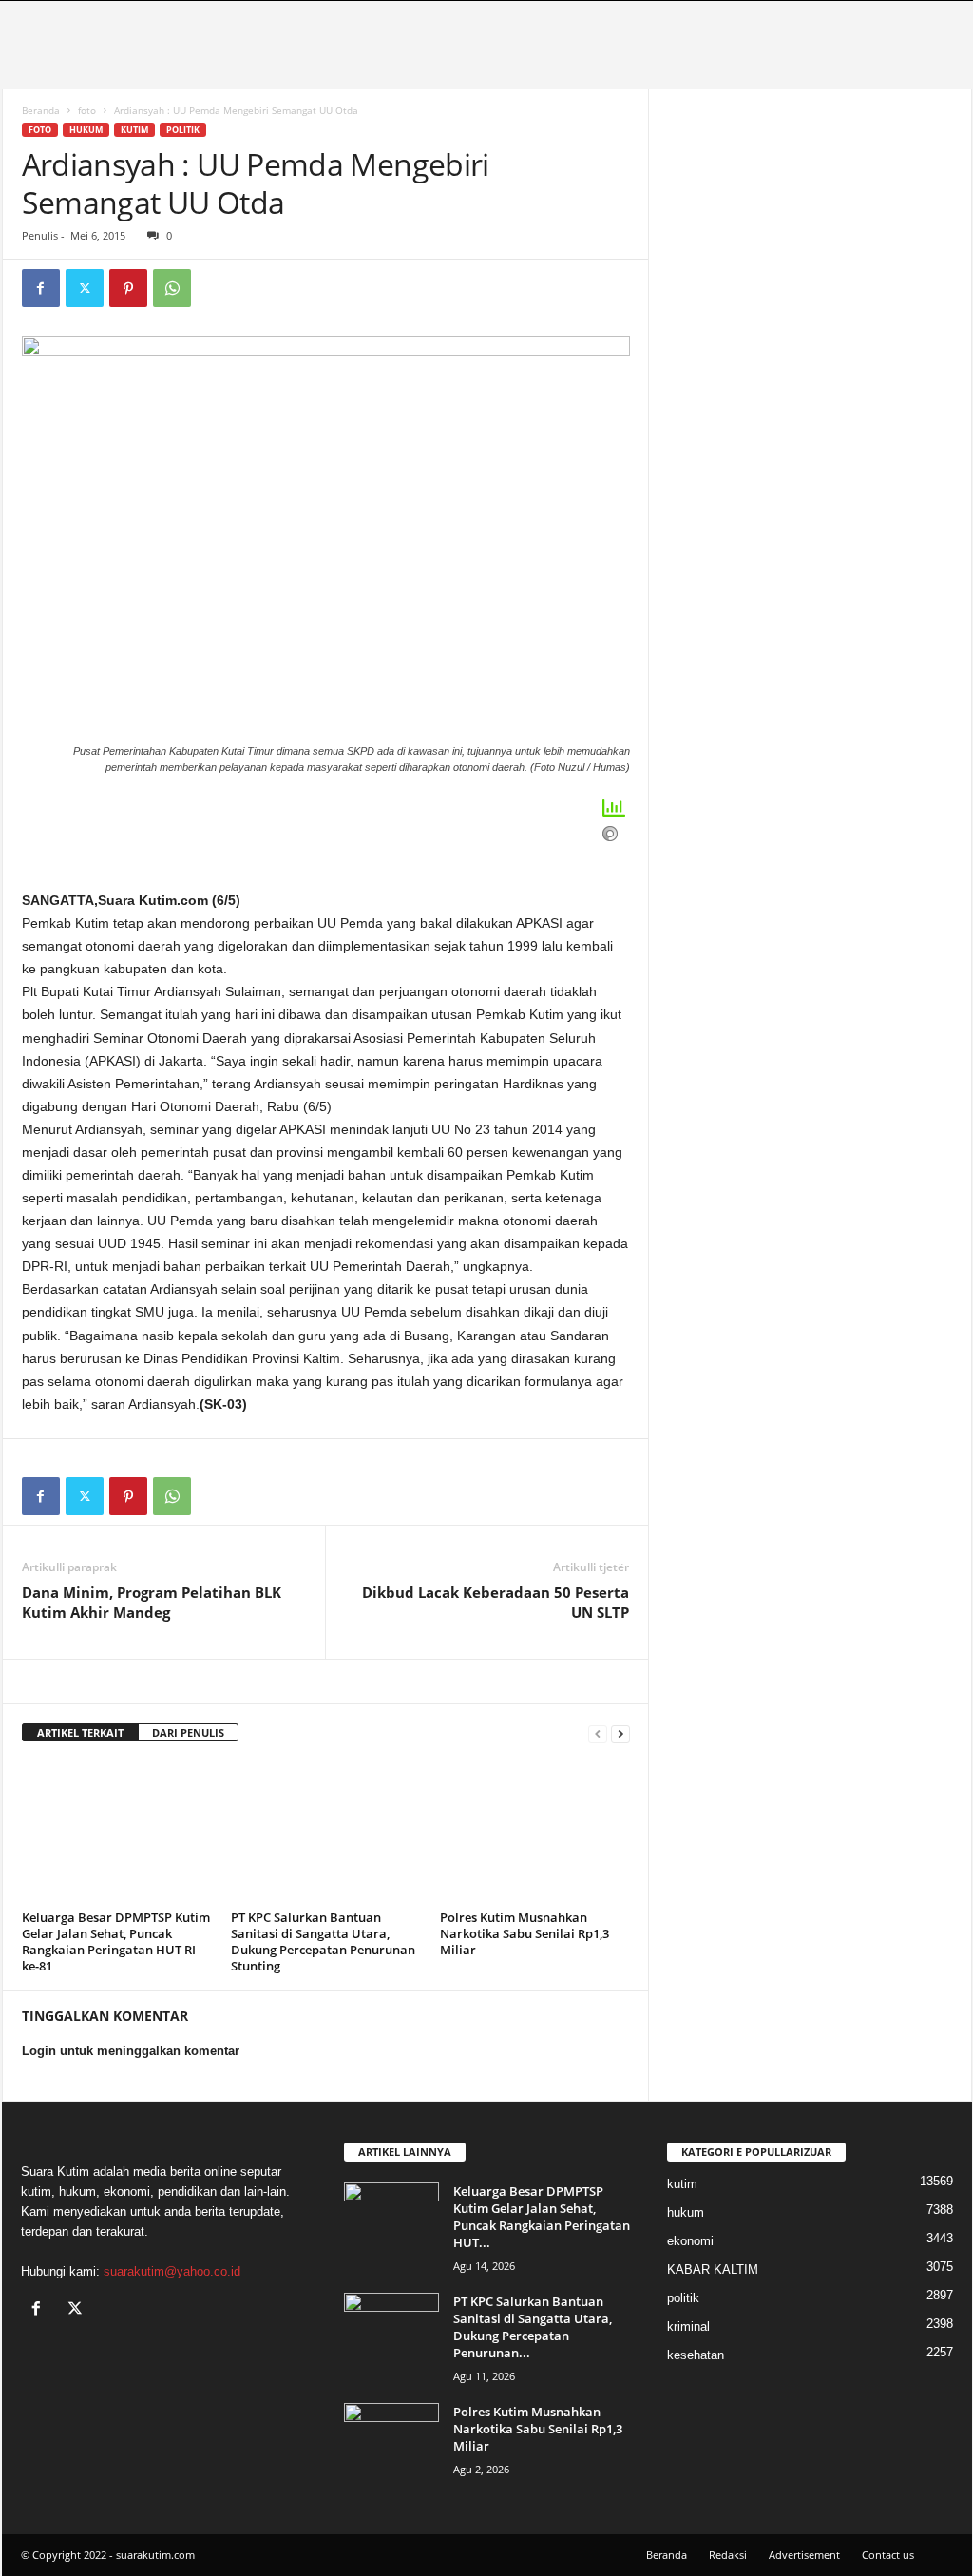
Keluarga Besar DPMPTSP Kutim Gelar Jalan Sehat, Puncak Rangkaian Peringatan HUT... (542, 2217)
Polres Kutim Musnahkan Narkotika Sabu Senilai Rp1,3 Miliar (525, 1933)
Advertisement (804, 2555)
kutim (134, 130)
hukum (86, 130)
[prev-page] (598, 1733)
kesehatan (696, 2355)
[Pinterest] (128, 288)
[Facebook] (41, 288)
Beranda (41, 110)
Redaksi (728, 2555)
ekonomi (690, 2241)
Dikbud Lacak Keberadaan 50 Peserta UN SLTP (496, 1602)
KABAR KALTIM (713, 2269)
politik (183, 130)
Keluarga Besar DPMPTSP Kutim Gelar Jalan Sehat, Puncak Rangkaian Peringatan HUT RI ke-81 (116, 1942)
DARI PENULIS (188, 1732)
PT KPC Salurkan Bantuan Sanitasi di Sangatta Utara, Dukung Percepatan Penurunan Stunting (323, 1942)
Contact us (888, 2555)
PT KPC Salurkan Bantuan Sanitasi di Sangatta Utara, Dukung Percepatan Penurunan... (533, 2327)
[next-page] (620, 1733)
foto (87, 110)
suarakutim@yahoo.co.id (172, 2271)
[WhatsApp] (172, 288)
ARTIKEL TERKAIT (80, 1732)
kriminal (688, 2326)
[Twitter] (85, 288)
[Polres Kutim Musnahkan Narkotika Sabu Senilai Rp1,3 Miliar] (535, 1833)
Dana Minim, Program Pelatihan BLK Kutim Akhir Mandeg (152, 1602)
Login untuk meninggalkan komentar (131, 2051)
